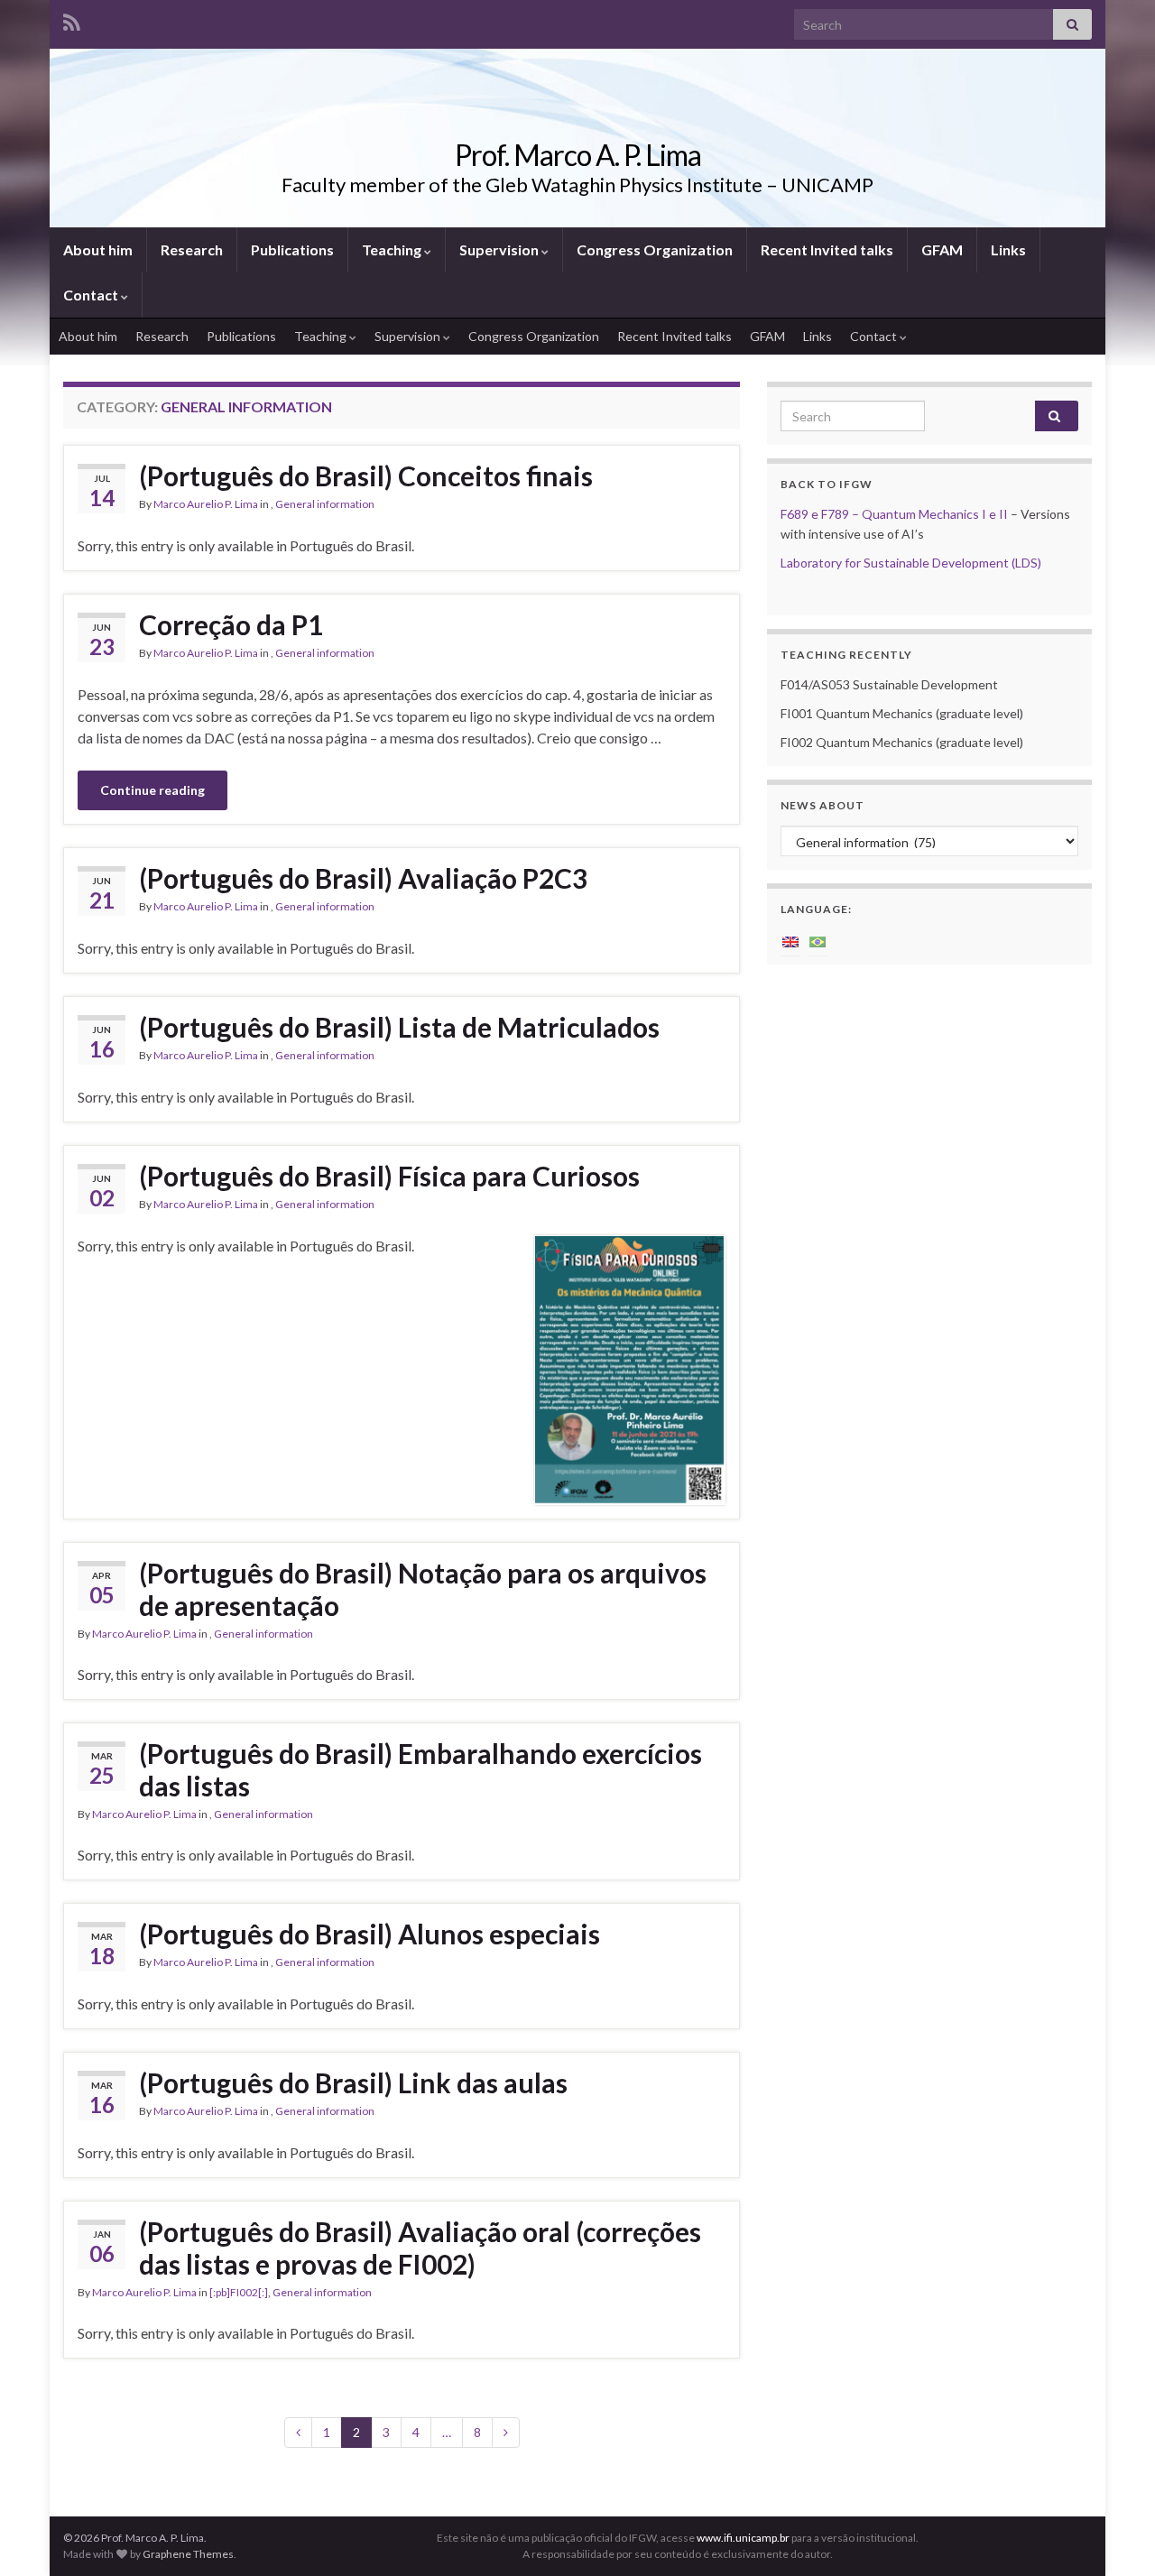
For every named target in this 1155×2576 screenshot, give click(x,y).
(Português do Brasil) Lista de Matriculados (399, 1027)
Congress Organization (655, 249)
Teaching (393, 249)
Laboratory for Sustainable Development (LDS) (911, 563)
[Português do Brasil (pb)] (818, 941)
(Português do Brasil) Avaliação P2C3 (363, 878)
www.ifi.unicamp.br (743, 2538)
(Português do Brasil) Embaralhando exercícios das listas (420, 1769)
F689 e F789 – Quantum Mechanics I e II (894, 514)
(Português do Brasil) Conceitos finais (366, 475)
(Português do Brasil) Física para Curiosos (389, 1176)
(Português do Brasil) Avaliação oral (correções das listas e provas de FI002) (420, 2248)
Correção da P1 (231, 624)
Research (192, 249)
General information (325, 504)
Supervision (500, 249)
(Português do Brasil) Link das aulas (353, 2082)
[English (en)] (790, 941)
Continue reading (152, 790)
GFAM (942, 249)
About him (98, 249)
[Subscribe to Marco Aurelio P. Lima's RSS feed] (72, 19)
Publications (292, 249)
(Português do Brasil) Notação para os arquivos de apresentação (423, 1589)
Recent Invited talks (827, 249)
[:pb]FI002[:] (239, 2292)
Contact (92, 295)
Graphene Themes (188, 2554)
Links (1008, 249)
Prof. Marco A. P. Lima (578, 155)
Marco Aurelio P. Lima (206, 504)
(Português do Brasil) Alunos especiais (370, 1934)
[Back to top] (1114, 2535)
